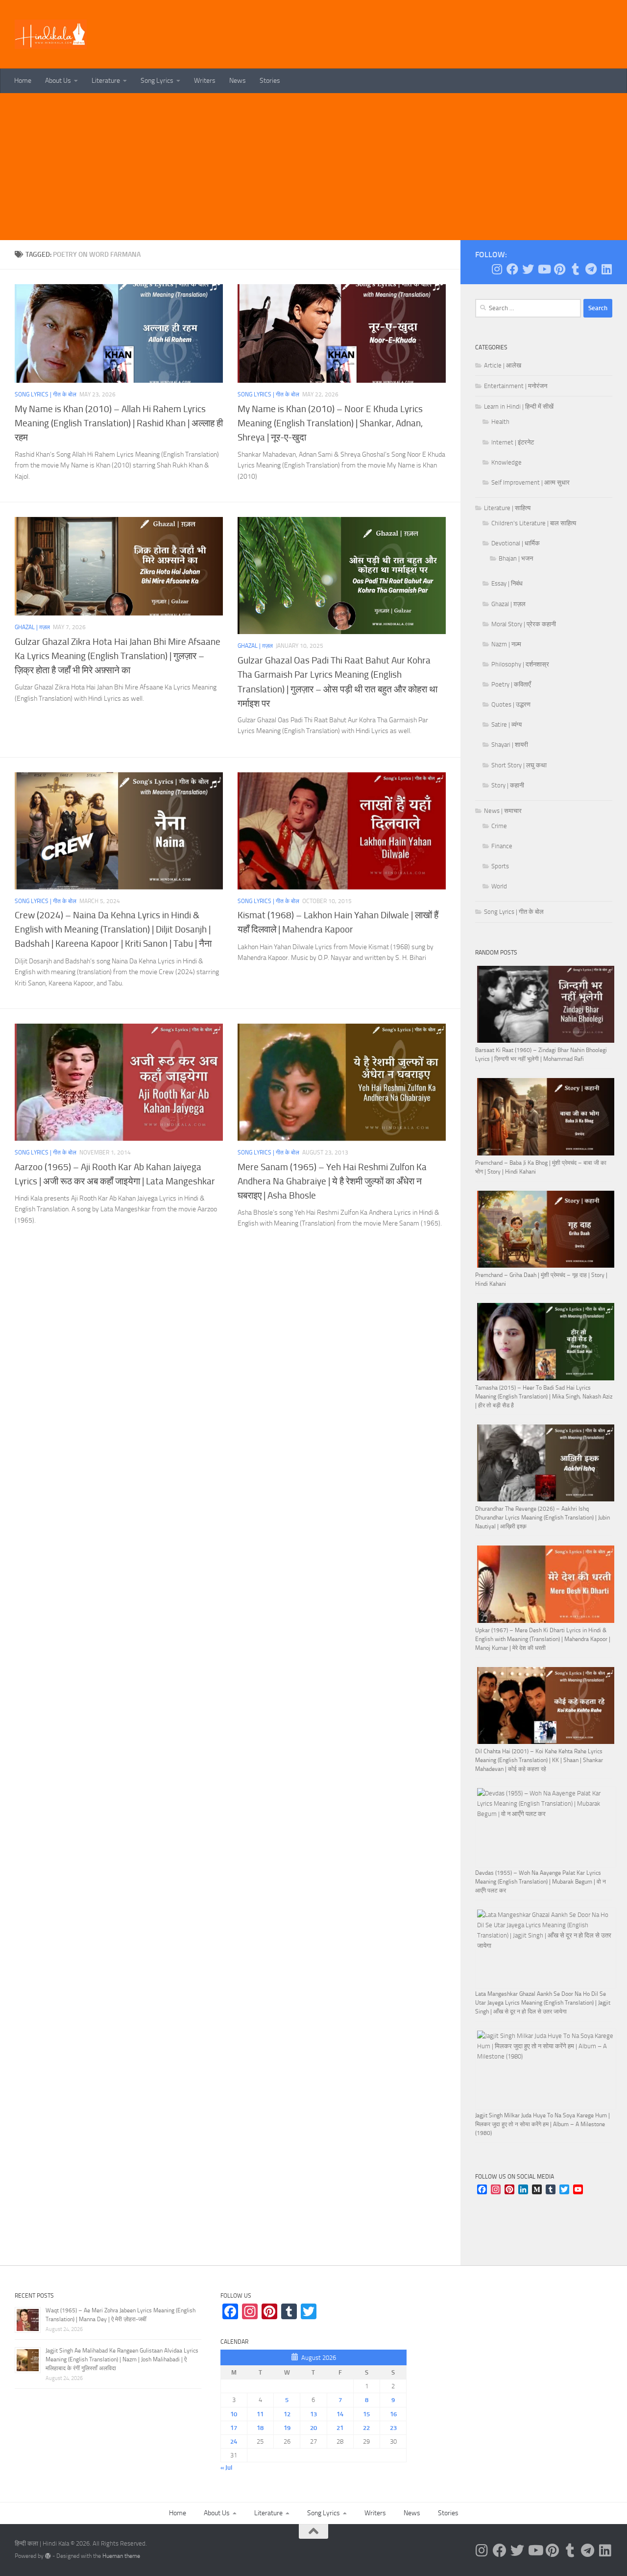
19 (287, 2428)
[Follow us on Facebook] (512, 269)
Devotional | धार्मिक (516, 543)
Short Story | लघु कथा (519, 765)
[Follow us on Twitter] (528, 269)
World (499, 886)
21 (340, 2428)
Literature (106, 81)
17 (234, 2428)
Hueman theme (121, 2556)
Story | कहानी (508, 785)
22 (366, 2428)
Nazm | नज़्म (506, 644)
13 (313, 2414)
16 (393, 2414)
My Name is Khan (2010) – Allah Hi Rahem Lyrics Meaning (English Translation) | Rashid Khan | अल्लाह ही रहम (119, 423)
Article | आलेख (503, 365)
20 (313, 2428)
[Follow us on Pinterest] (559, 269)
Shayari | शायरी (510, 745)
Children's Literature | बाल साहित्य (534, 523)
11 (260, 2414)
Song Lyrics (157, 81)
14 (340, 2414)
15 (366, 2414)
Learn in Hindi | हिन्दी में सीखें (519, 406)
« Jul (226, 2467)
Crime (499, 826)
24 (234, 2441)
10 (234, 2414)
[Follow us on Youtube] (544, 269)
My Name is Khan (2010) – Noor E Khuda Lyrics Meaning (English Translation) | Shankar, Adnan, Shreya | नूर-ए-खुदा (330, 423)
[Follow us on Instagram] (497, 269)
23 (393, 2428)
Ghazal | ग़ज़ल (32, 627)
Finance (502, 846)
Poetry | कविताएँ (511, 684)
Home (23, 81)
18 (260, 2428)
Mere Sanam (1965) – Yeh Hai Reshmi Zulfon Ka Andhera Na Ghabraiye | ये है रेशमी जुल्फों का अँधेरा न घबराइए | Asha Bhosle (332, 1181)
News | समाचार (503, 811)
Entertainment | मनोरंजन (516, 386)
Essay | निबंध (507, 583)
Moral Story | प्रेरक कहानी (524, 624)
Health (500, 422)
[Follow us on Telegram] (591, 269)
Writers (205, 81)
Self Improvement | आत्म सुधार (531, 482)
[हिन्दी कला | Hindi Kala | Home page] (51, 34)
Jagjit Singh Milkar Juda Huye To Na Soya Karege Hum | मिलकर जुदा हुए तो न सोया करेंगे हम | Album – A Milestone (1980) (543, 2124)
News (238, 81)
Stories (270, 81)
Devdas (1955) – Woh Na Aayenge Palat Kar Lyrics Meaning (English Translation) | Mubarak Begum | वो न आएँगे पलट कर (541, 1882)
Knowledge (506, 462)
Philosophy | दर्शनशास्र (520, 664)
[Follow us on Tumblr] (575, 269)
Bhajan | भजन (516, 558)
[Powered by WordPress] (48, 2556)
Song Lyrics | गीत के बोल (46, 394)
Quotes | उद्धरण (511, 704)
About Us (58, 81)
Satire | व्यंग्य (506, 724)
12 (287, 2414)
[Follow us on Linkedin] (606, 269)
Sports (500, 866)
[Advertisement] (313, 167)
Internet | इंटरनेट (513, 442)
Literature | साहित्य (507, 508)
